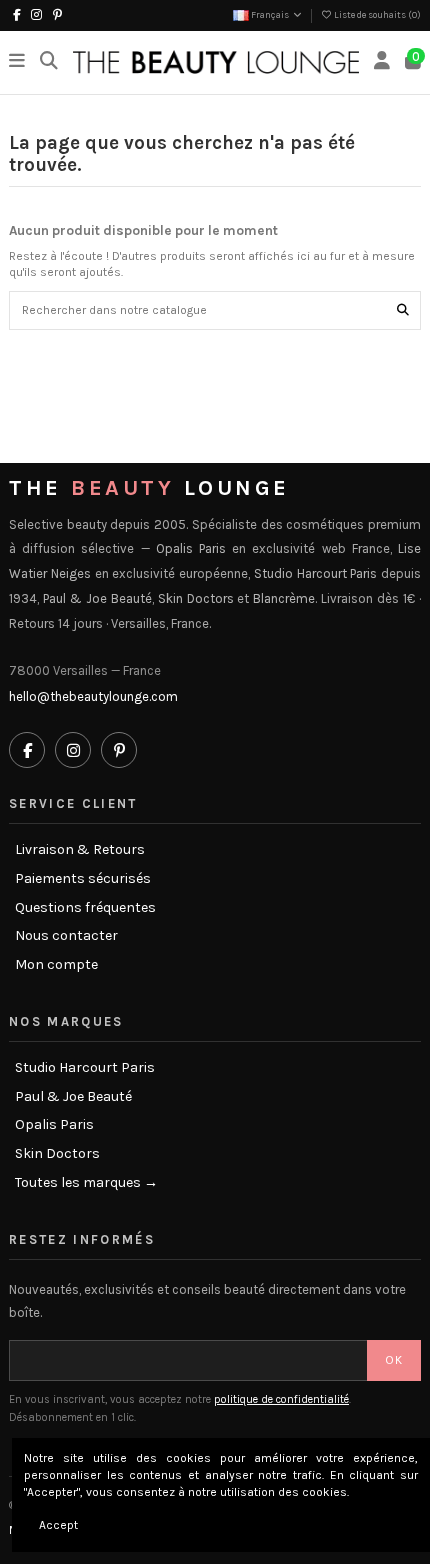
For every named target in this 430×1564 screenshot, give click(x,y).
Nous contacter (66, 936)
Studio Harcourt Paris (85, 1068)
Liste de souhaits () (376, 14)
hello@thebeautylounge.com (93, 696)
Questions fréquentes (85, 908)
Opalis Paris (54, 1125)
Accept (58, 1525)
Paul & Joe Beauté (73, 1097)
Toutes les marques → (86, 1183)
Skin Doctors (57, 1154)
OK (394, 1360)
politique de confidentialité (281, 1399)
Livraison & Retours (80, 850)
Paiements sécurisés (83, 879)
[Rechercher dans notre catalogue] (403, 310)
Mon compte (56, 965)
